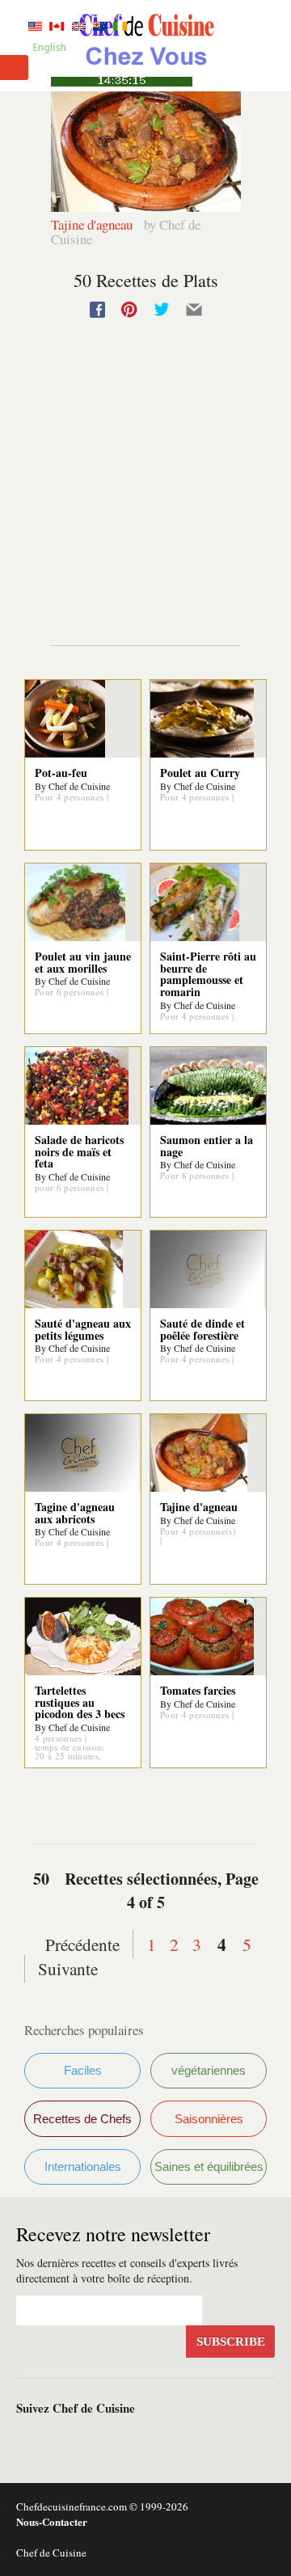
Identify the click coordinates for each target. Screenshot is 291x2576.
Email (194, 310)
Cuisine (145, 45)
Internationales (83, 2166)
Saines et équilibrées (209, 2166)
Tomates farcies (198, 1690)
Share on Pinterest (129, 310)
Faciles (83, 2070)
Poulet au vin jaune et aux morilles (83, 962)
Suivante (68, 1968)
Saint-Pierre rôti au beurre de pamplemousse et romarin (208, 974)
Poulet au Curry (200, 773)
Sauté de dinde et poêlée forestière (202, 1329)
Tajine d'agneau (93, 224)
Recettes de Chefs (82, 2119)
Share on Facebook (97, 310)
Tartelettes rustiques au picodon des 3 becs (80, 1702)
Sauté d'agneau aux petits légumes (83, 1329)
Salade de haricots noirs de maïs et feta (79, 1152)
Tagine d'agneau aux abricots (75, 1513)
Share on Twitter (162, 310)
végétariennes (209, 2070)
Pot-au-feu (61, 773)
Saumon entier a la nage (207, 1146)
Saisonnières (209, 2119)
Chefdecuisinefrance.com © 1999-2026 (102, 2506)
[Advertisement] (145, 500)
